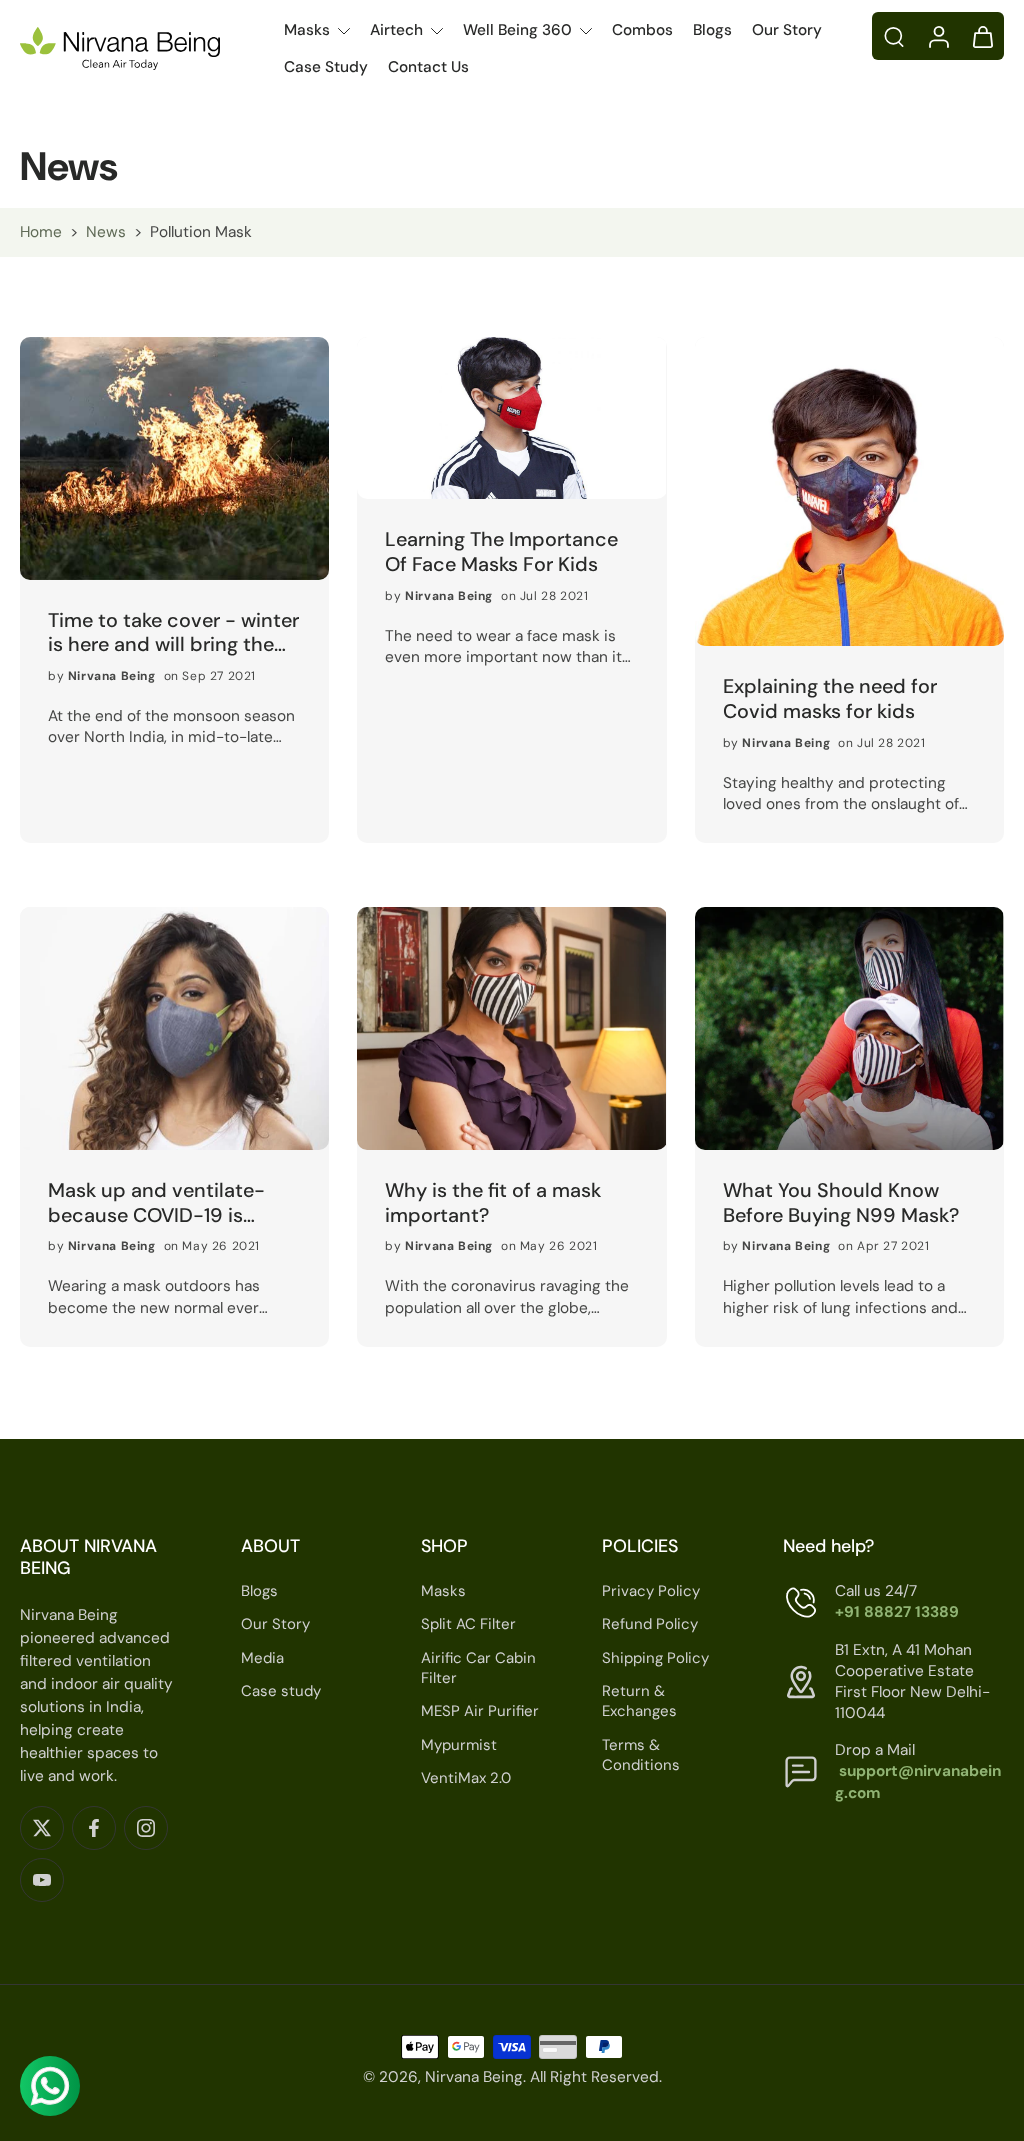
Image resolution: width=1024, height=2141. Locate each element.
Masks (307, 30)
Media (262, 1658)
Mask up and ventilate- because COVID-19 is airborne (156, 1202)
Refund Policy (650, 1625)
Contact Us (428, 67)
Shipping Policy (655, 1658)
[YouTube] (42, 1880)
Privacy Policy (651, 1591)
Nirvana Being (474, 2077)
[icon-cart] (982, 36)
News (106, 232)
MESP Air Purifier (480, 1711)
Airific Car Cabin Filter (478, 1668)
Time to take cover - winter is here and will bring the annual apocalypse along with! (173, 632)
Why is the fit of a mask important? (493, 1202)
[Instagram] (146, 1828)
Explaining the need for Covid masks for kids (830, 698)
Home (41, 232)
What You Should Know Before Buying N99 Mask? (841, 1202)
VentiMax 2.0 (466, 1778)
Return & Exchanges (639, 1701)
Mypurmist (459, 1745)
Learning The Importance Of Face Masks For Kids (501, 551)
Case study (281, 1691)
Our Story (787, 30)
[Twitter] (42, 1828)
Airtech (396, 30)
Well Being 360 (517, 30)
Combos (642, 30)
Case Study (326, 67)
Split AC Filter (468, 1625)
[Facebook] (94, 1828)
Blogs (712, 30)
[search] (894, 36)
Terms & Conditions (641, 1755)
